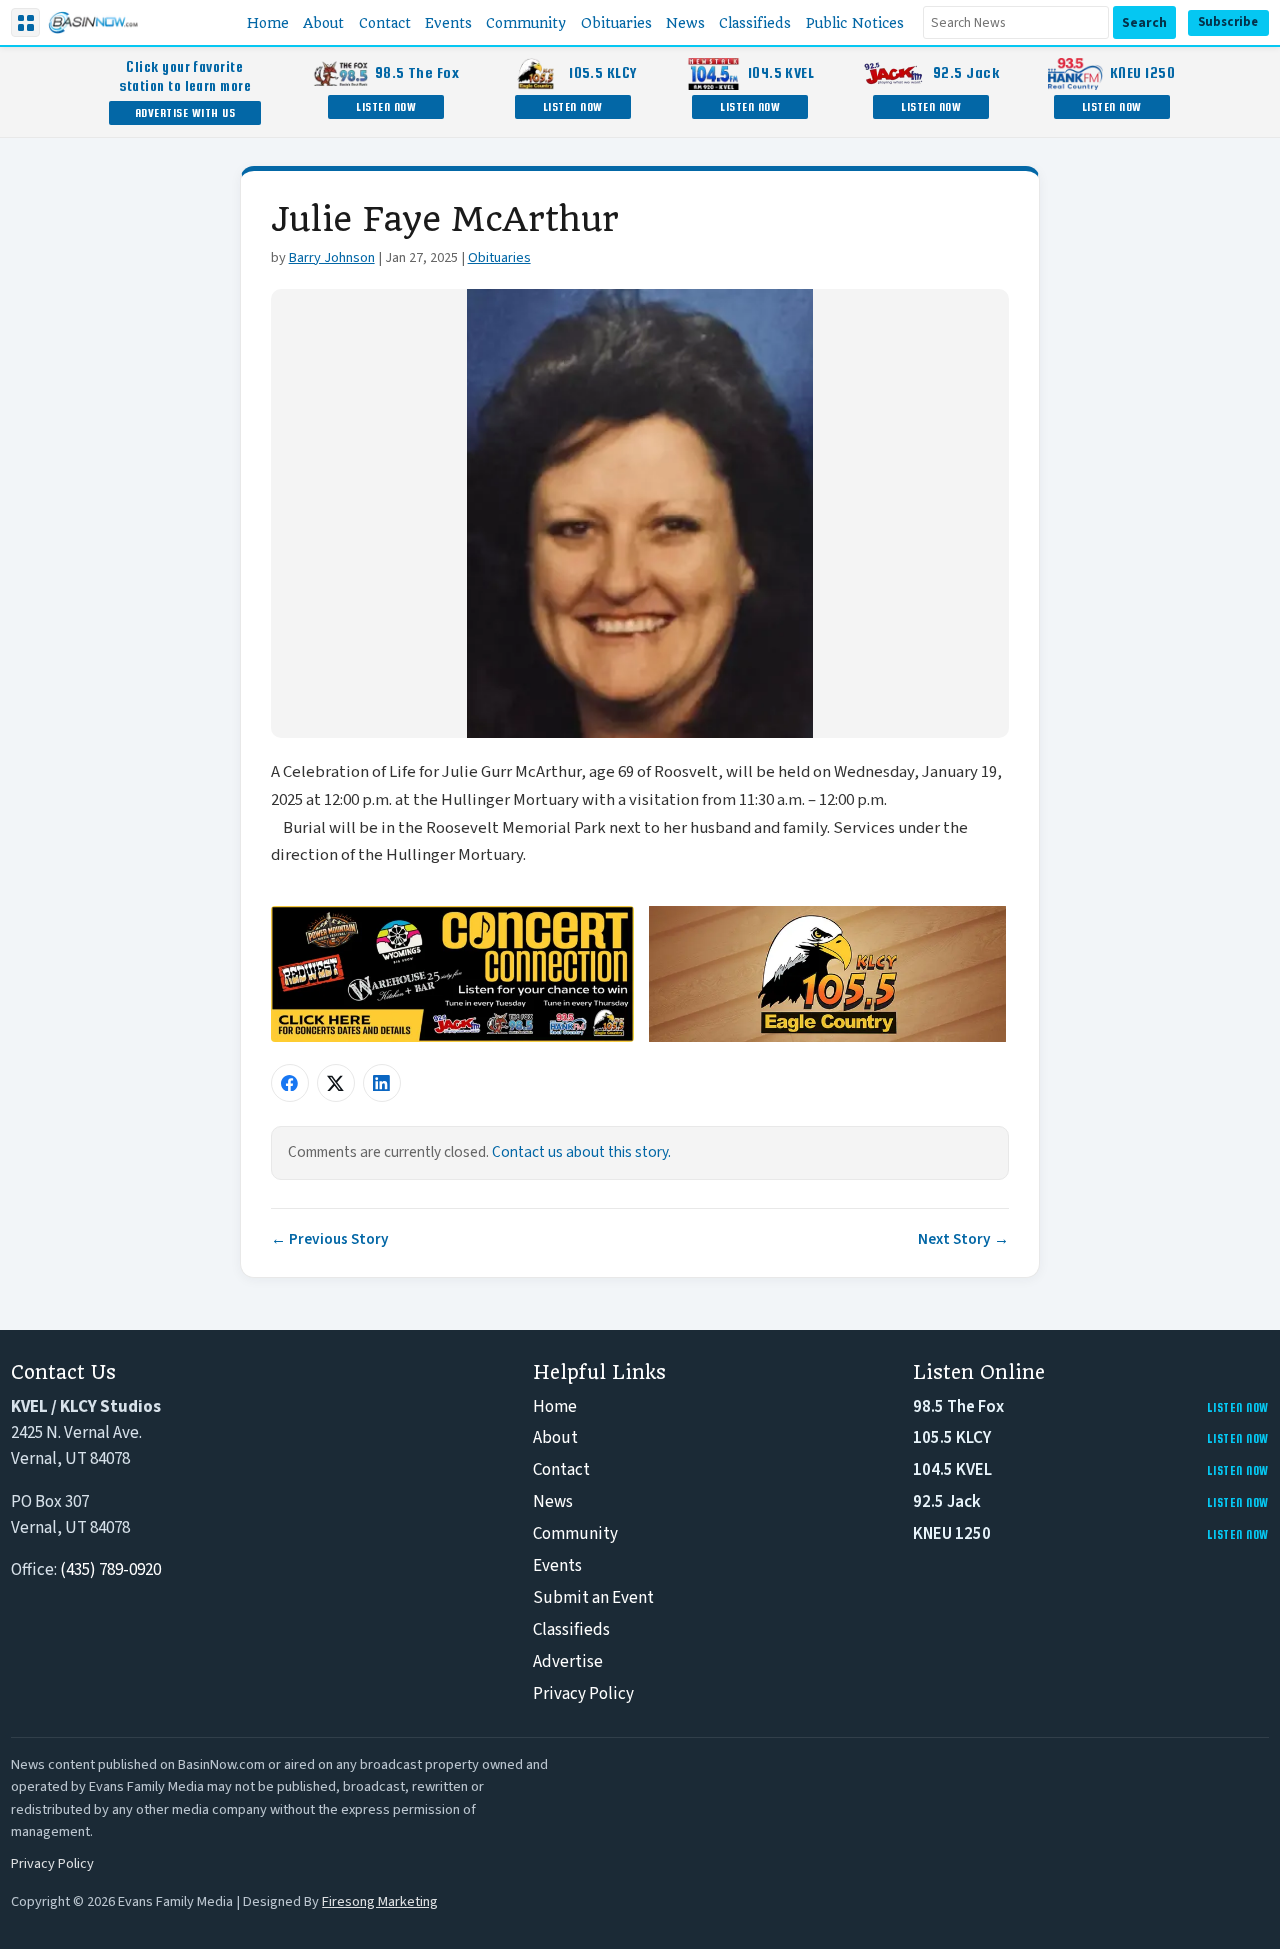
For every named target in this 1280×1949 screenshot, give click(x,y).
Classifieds (571, 1630)
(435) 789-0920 (110, 1570)
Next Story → (963, 1239)
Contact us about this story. (581, 1152)
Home (555, 1407)
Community (575, 1534)
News (553, 1502)
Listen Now (386, 106)
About (555, 1438)
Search (1144, 22)
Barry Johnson (332, 257)
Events (557, 1566)
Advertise (568, 1662)
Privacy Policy (583, 1694)
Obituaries (499, 257)
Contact (561, 1470)
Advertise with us (185, 112)
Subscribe (1228, 22)
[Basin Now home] (93, 23)
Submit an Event (593, 1598)
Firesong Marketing (380, 1901)
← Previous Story (330, 1239)
